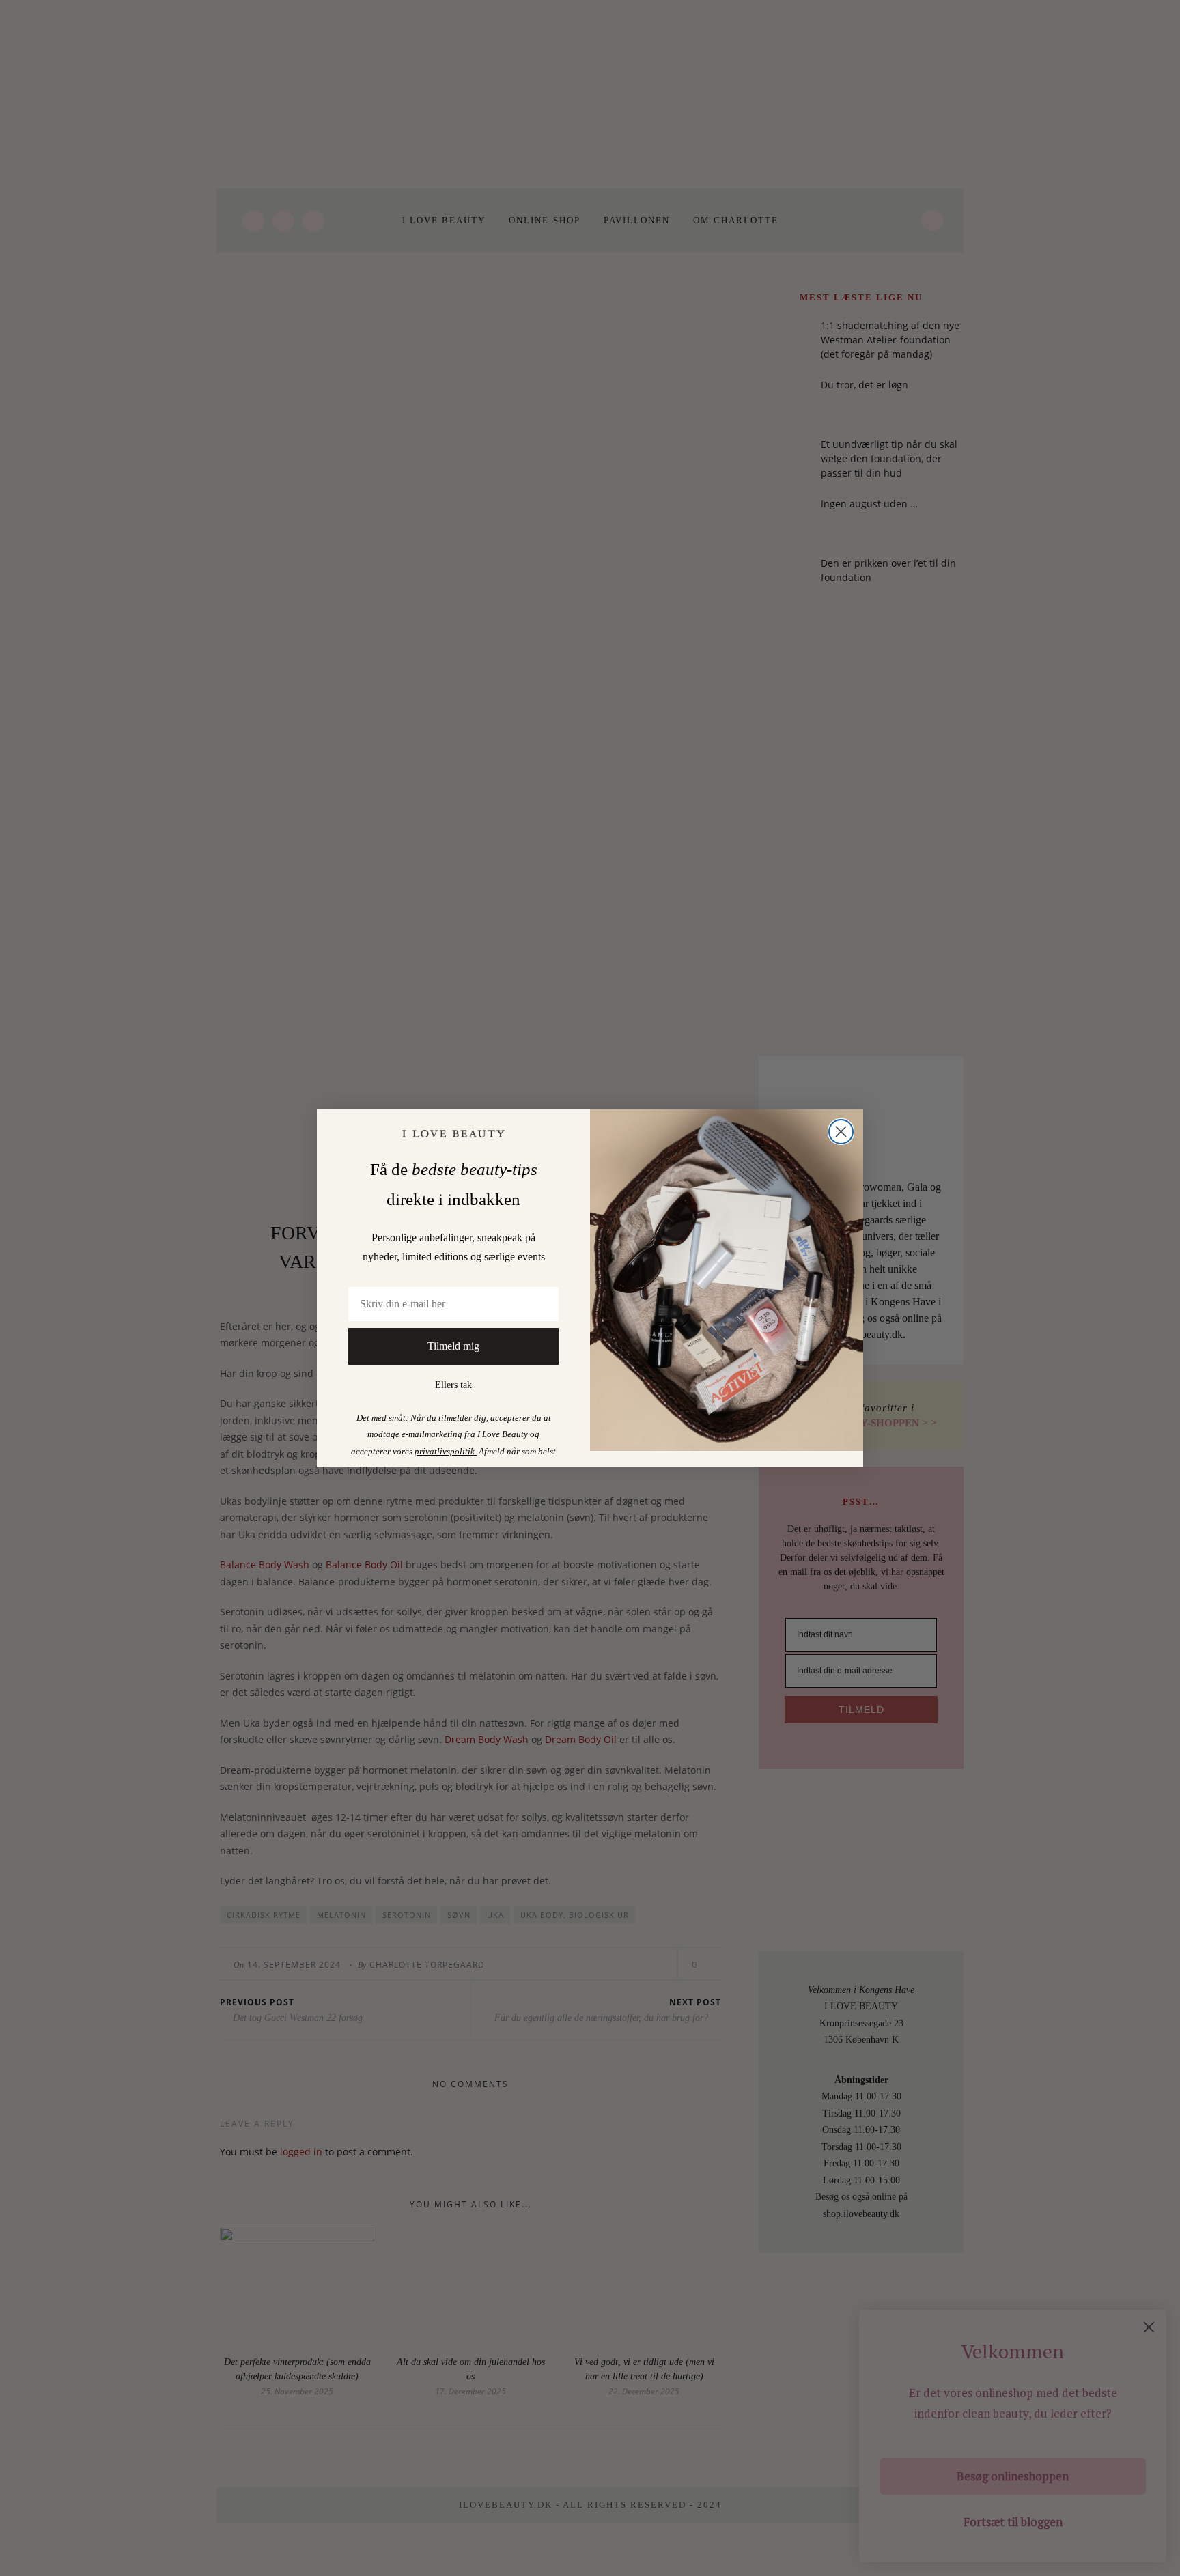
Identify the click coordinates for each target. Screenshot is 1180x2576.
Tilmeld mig (453, 1346)
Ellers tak (453, 1385)
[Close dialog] (841, 1132)
